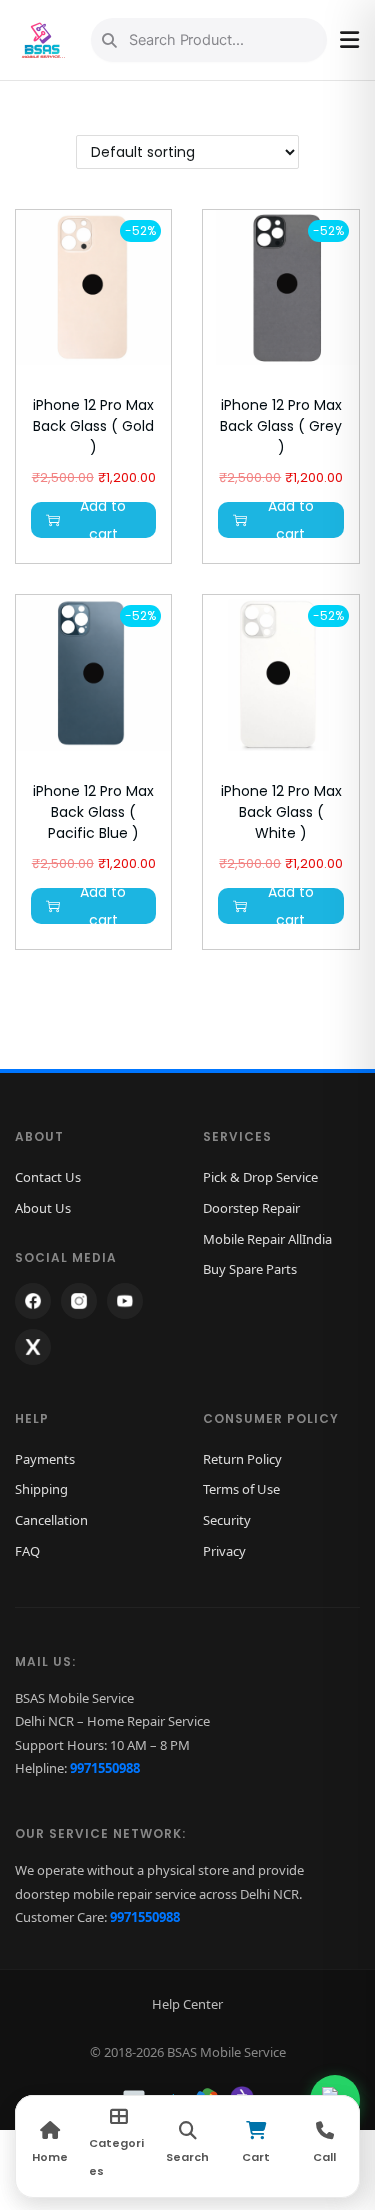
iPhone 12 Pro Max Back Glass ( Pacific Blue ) (93, 812)
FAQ (27, 1551)
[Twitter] (33, 1347)
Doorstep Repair (251, 1208)
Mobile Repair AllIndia (267, 1239)
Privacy (224, 1551)
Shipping (41, 1489)
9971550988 (105, 1768)
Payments (45, 1459)
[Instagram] (79, 1301)
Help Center (187, 2004)
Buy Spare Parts (250, 1269)
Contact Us (48, 1177)
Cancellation (51, 1520)
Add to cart (103, 520)
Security (227, 1520)
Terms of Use (241, 1489)
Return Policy (242, 1459)
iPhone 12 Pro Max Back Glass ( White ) (281, 812)
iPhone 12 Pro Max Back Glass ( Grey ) (281, 426)
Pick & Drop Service (260, 1177)
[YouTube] (125, 1301)
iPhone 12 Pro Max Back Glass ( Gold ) (93, 426)
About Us (43, 1208)
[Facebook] (33, 1301)
